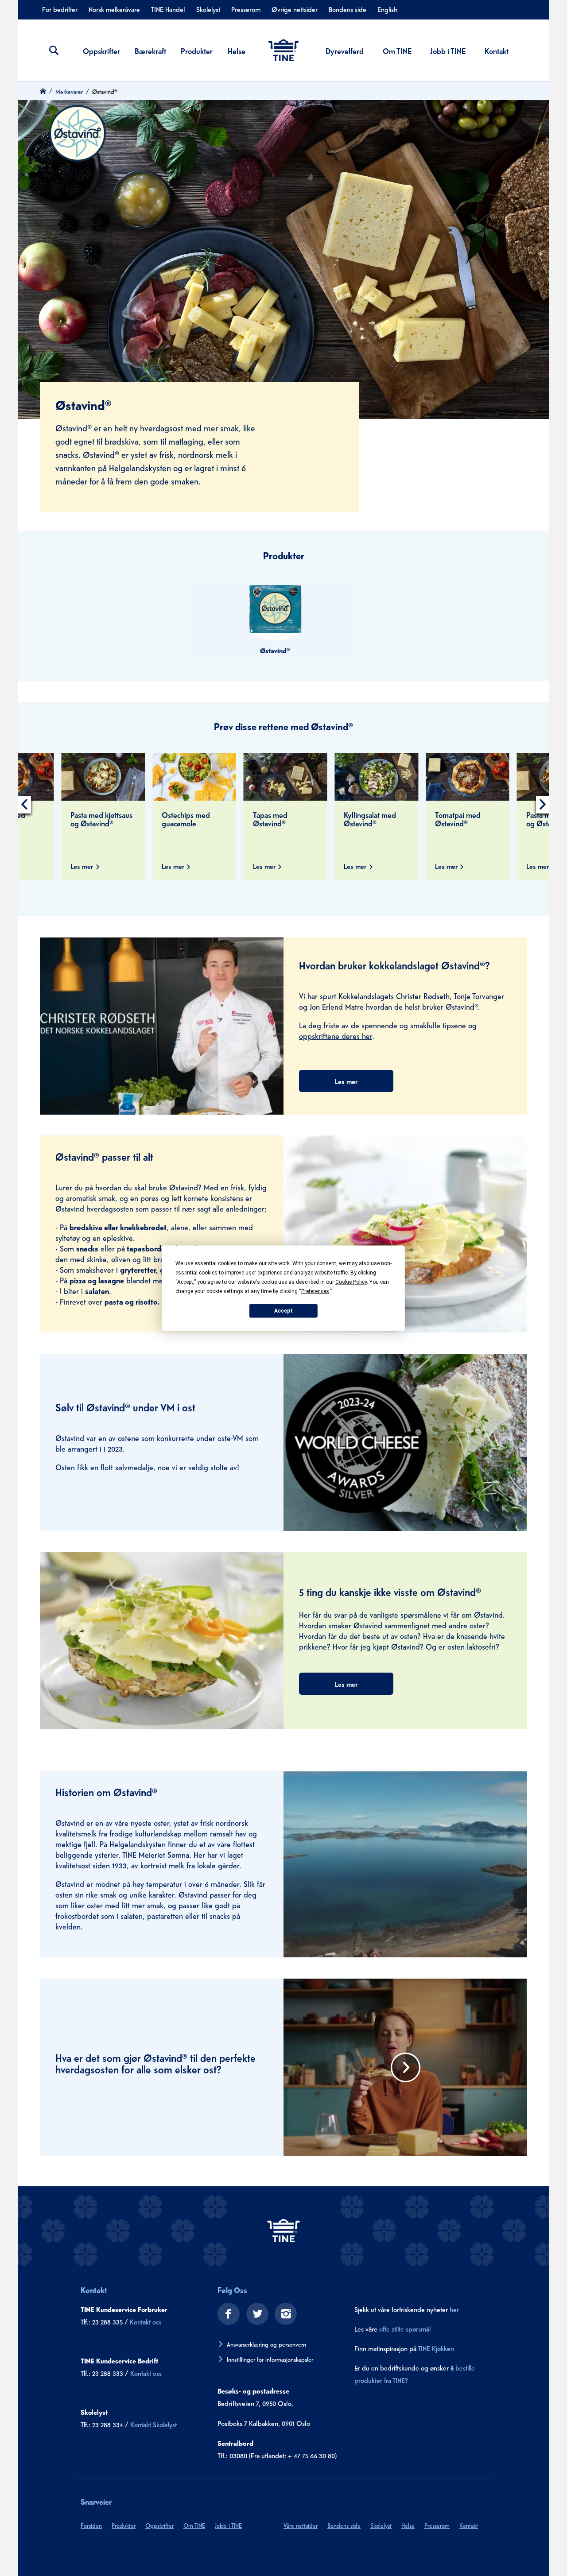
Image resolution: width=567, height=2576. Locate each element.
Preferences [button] (315, 1291)
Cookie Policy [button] (351, 1282)
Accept (283, 1311)
